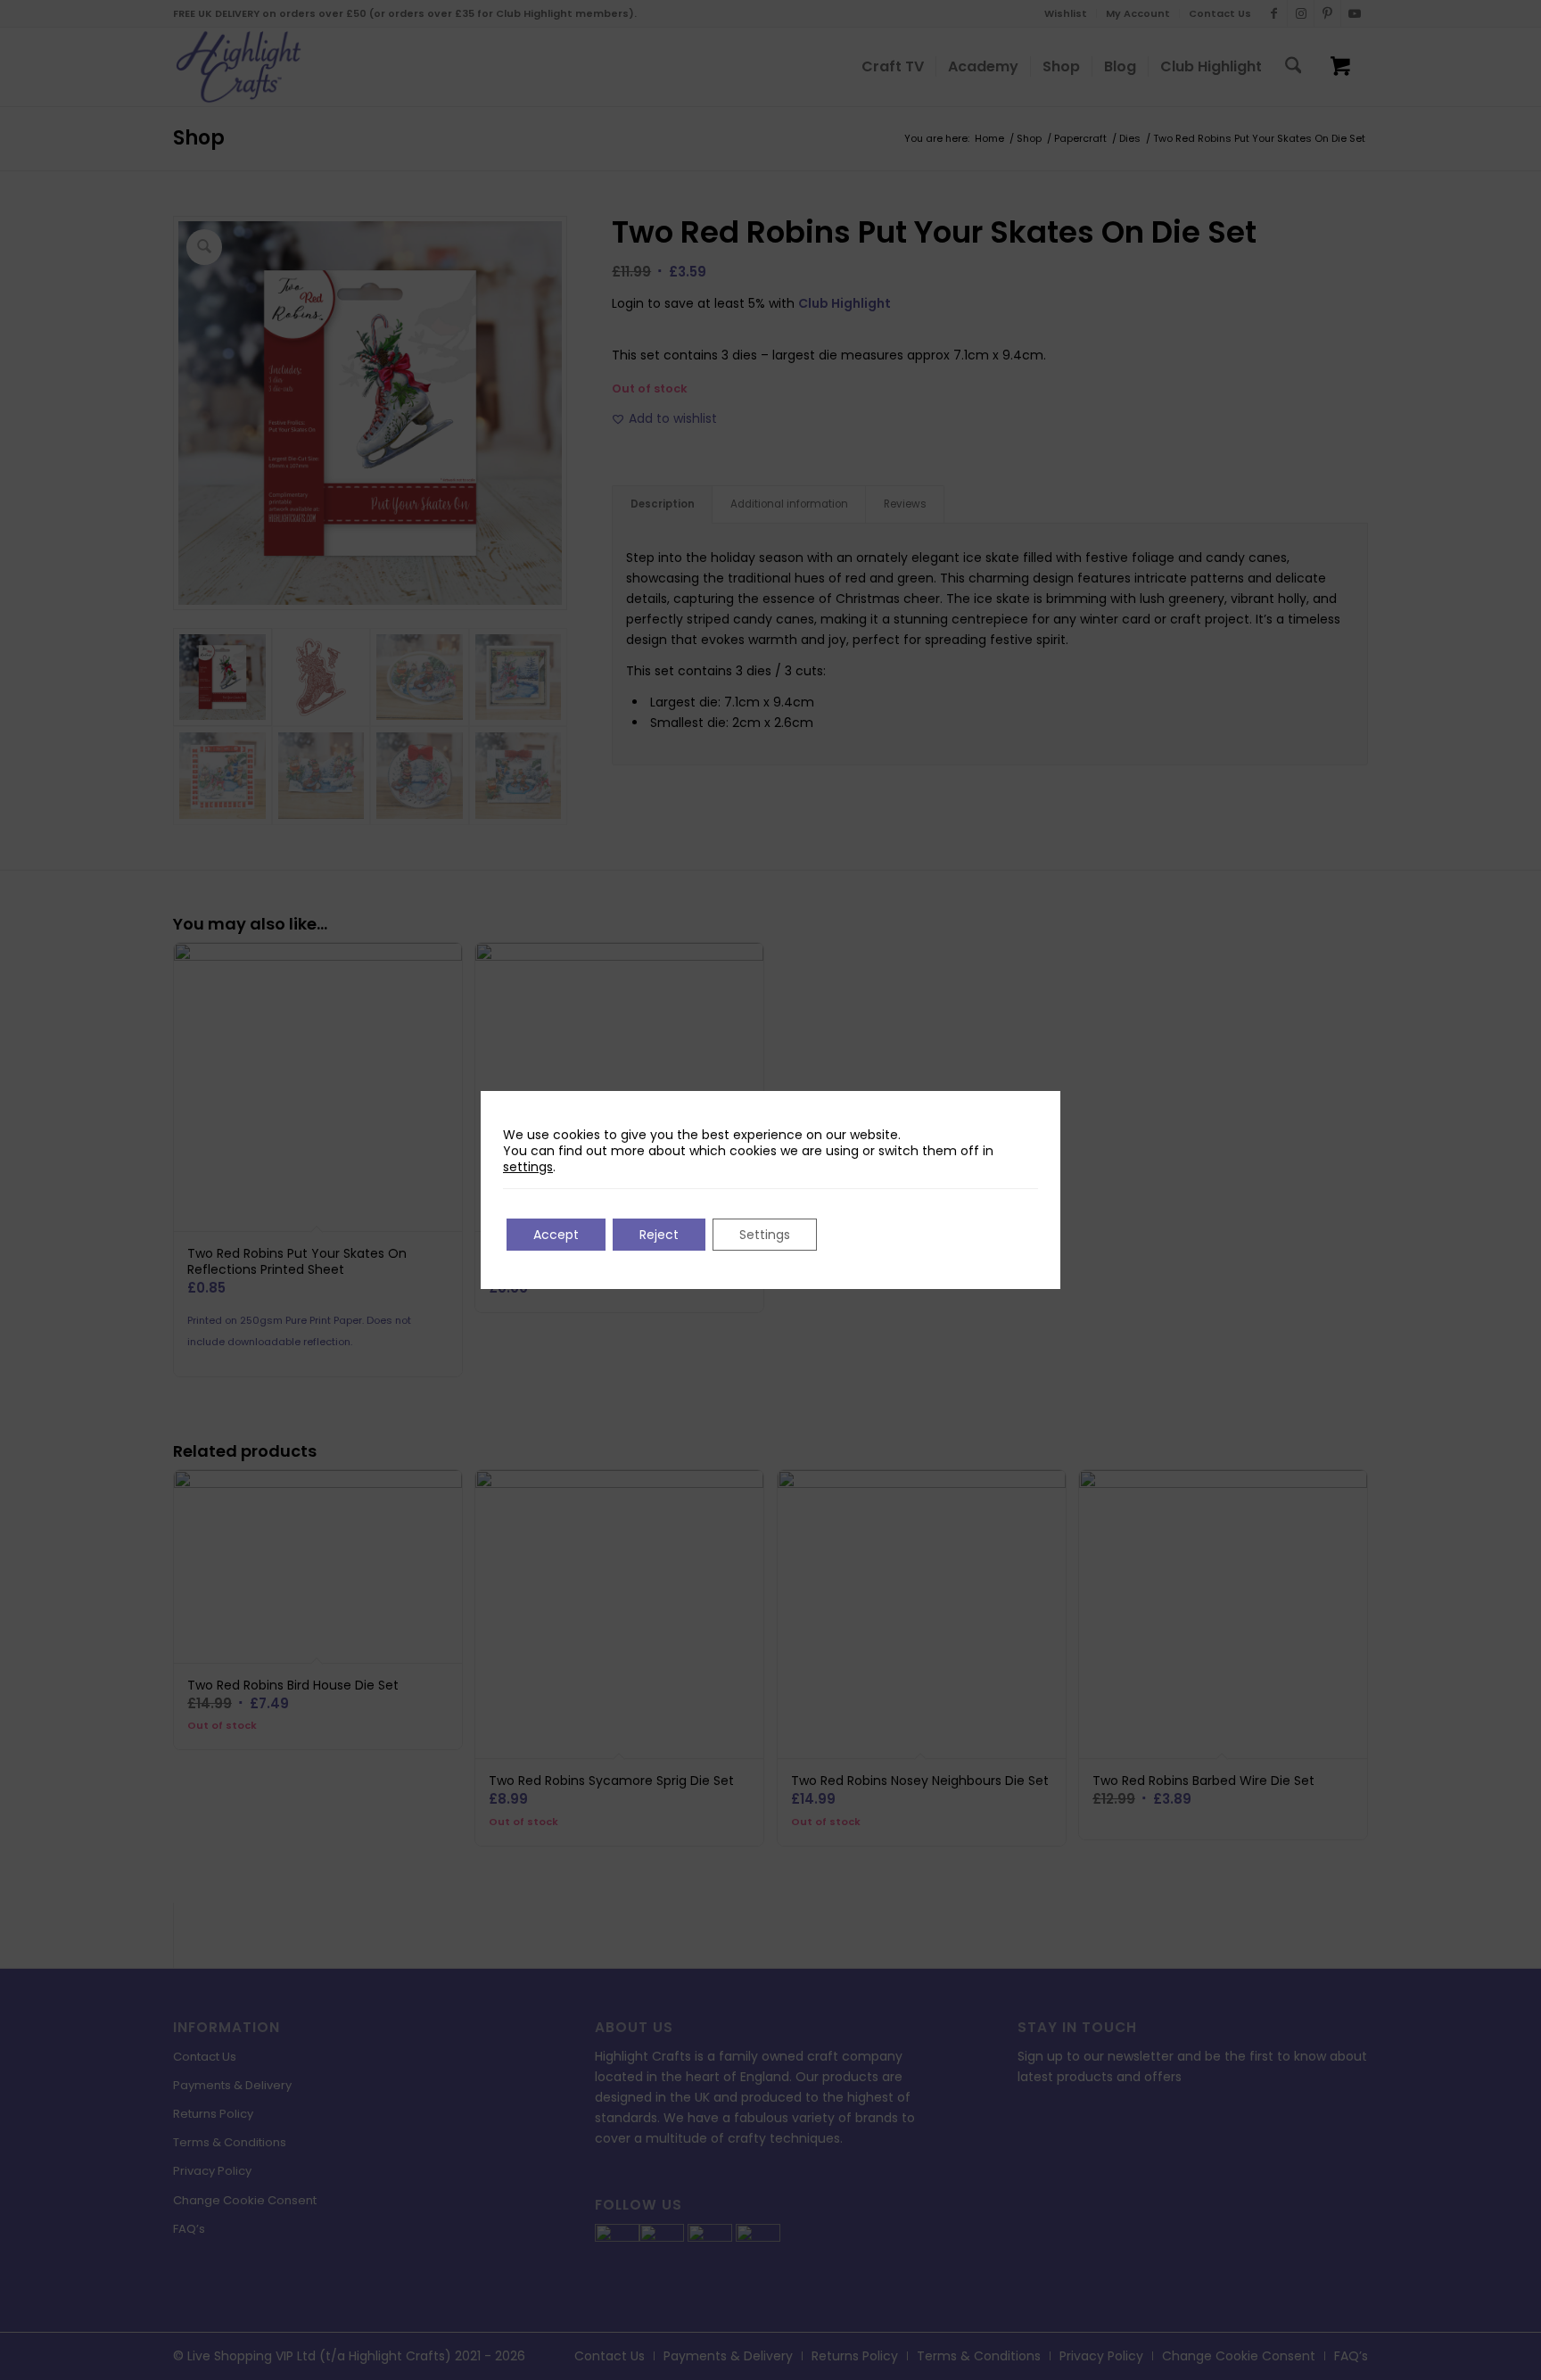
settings (528, 1167)
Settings (765, 1235)
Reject (659, 1235)
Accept (556, 1235)
